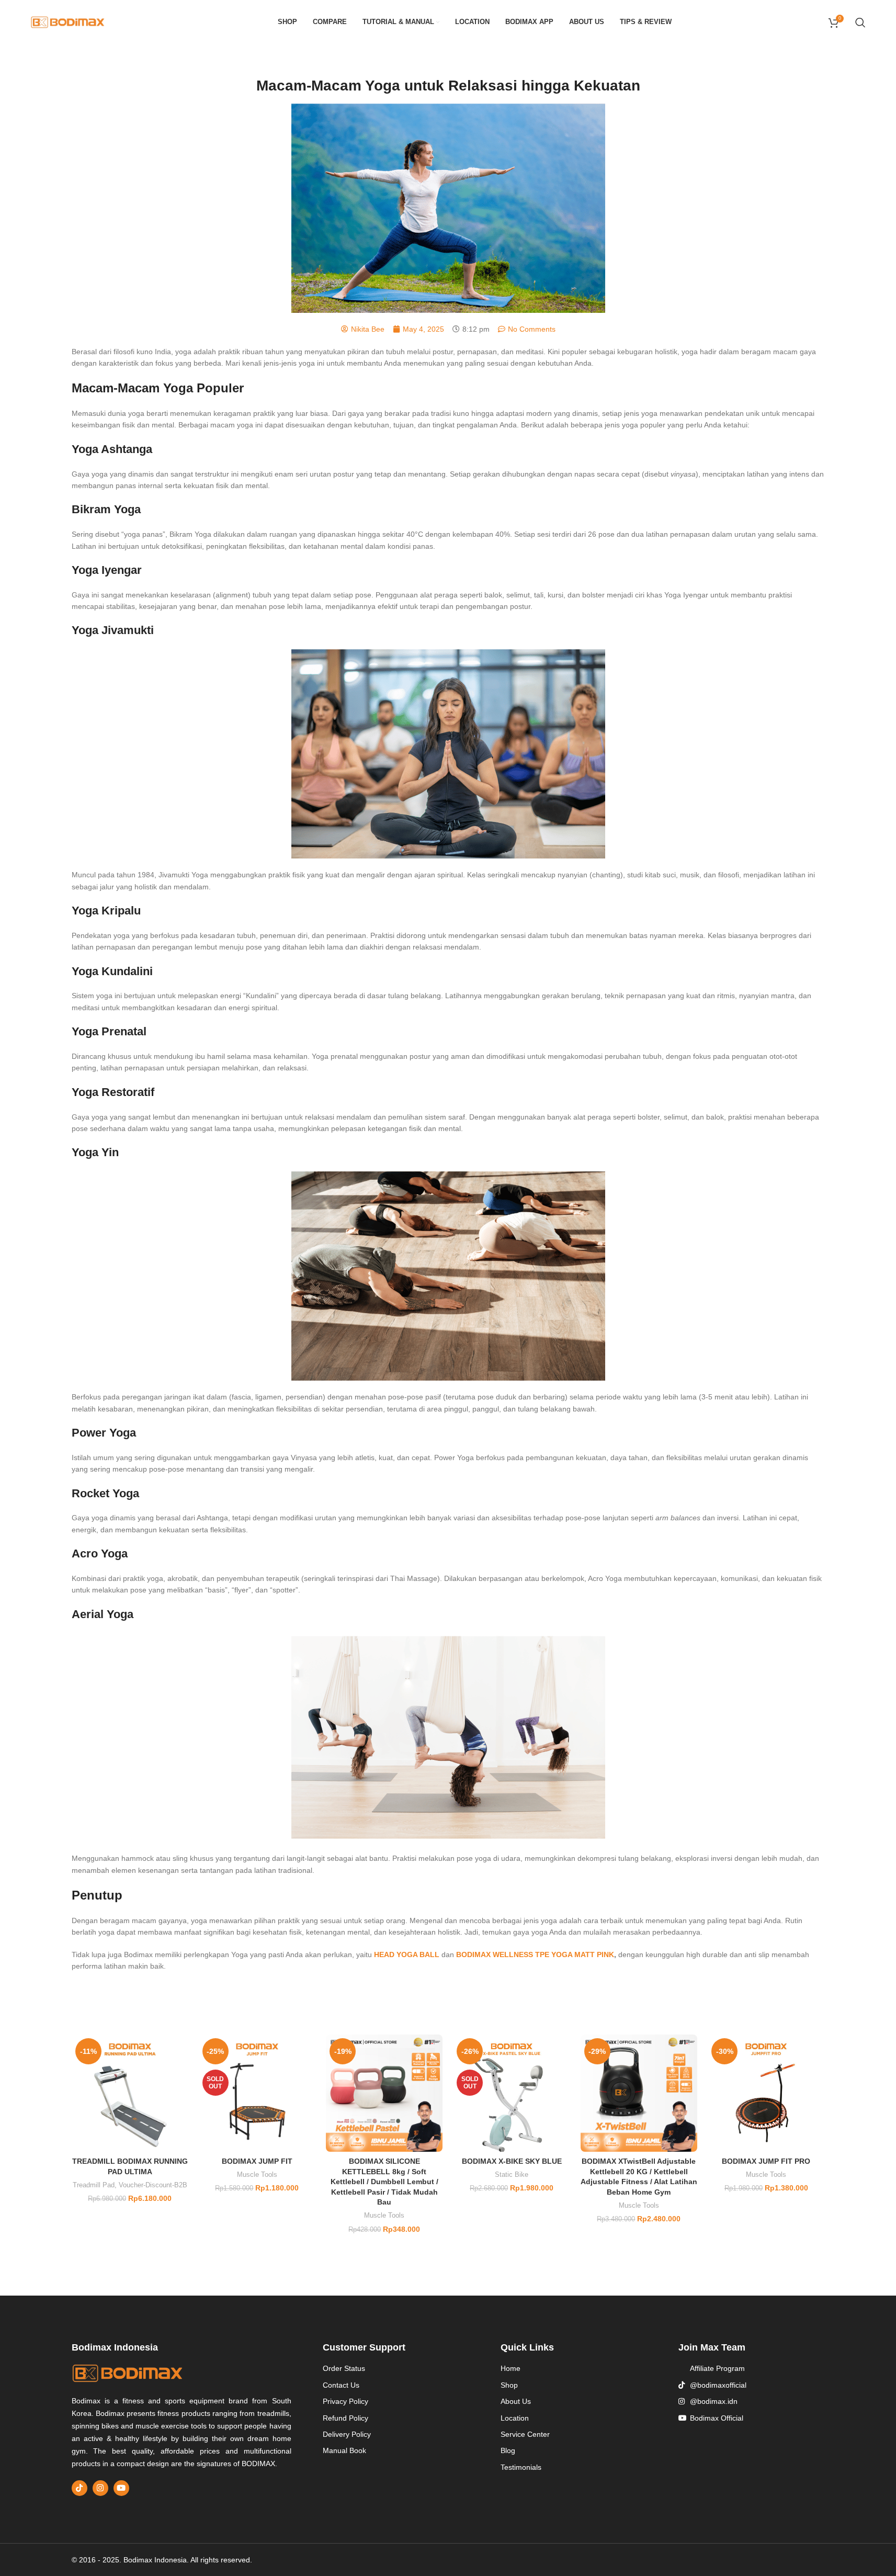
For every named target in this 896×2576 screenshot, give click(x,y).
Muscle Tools (257, 2174)
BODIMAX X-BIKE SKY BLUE (512, 2161)
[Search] (860, 22)
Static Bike (512, 2174)
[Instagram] (100, 2488)
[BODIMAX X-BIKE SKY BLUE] (511, 2093)
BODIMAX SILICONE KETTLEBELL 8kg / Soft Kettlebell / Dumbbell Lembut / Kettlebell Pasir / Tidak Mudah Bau (384, 2182)
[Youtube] (121, 2488)
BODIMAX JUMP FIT (257, 2161)
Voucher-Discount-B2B (153, 2185)
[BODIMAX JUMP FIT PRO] (766, 2093)
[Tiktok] (80, 2488)
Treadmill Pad (94, 2185)
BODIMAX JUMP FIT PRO (766, 2161)
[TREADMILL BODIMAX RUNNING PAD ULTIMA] (130, 2093)
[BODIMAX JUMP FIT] (257, 2093)
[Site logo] (68, 21)
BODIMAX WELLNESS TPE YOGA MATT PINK (535, 1954)
